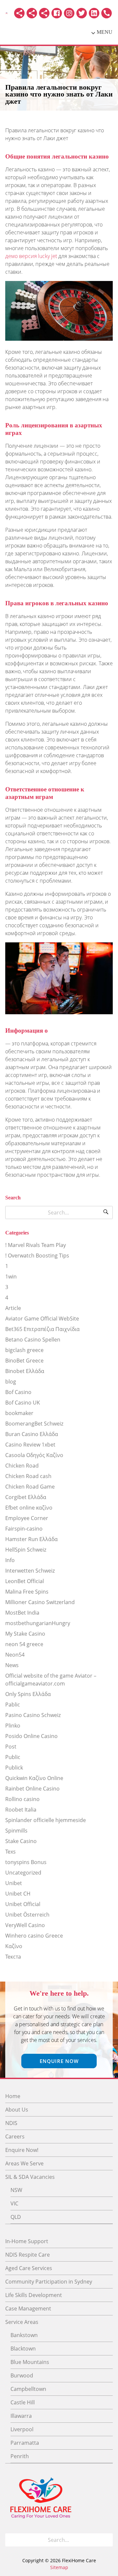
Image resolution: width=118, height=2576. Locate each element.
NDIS (11, 2123)
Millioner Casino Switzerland (40, 1602)
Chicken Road (22, 1466)
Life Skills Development (34, 2295)
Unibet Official (23, 1904)
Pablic (13, 1705)
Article (13, 1308)
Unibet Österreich (27, 1915)
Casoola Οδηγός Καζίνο (34, 1455)
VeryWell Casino (25, 1925)
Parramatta (25, 2443)
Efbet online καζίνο (29, 1508)
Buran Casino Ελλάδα (32, 1434)
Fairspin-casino (24, 1529)
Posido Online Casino (31, 1736)
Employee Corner (27, 1518)
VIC (14, 2203)
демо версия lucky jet (31, 256)
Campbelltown (28, 2389)
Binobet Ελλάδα (25, 1371)
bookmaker (19, 1413)
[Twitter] (82, 13)
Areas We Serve (24, 2163)
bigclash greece (24, 1350)
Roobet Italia (21, 1810)
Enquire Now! (22, 2150)
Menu (105, 32)
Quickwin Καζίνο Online (34, 1778)
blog (11, 1382)
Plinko (13, 1726)
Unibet (14, 1883)
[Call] (107, 13)
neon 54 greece (24, 1644)
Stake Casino (21, 1841)
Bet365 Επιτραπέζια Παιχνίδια (42, 1329)
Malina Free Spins (27, 1592)
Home (13, 2096)
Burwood (22, 2375)
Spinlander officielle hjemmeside (46, 1820)
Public (13, 1757)
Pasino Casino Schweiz (33, 1715)
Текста (13, 1957)
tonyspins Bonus (26, 1862)
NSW (16, 2190)
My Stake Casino (25, 1634)
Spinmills (16, 1831)
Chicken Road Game (30, 1487)
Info (10, 1560)
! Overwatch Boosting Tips (37, 1256)
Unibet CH (18, 1894)
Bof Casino (18, 1392)
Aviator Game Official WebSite (42, 1319)
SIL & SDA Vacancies (30, 2177)
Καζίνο (14, 1946)
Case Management (28, 2308)
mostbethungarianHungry (38, 1623)
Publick (14, 1768)
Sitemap (59, 2567)
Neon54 (15, 1655)
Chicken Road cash (28, 1476)
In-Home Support (27, 2241)
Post (11, 1747)
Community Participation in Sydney (49, 2282)
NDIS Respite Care (28, 2255)
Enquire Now (59, 2061)
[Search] (106, 1213)
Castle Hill (23, 2402)
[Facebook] (57, 13)
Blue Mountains (30, 2362)
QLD (16, 2217)
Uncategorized (23, 1873)
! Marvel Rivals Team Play (36, 1245)
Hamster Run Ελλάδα (31, 1539)
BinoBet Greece (24, 1361)
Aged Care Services (29, 2268)
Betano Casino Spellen (33, 1340)
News (12, 1665)
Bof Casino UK (23, 1403)
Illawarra (21, 2416)
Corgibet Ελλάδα (26, 1497)
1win (11, 1277)
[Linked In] (94, 13)
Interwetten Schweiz (30, 1571)
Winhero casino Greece (34, 1936)
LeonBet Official (25, 1581)
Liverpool (22, 2429)
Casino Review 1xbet (30, 1445)
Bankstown (24, 2335)
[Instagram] (69, 13)
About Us (17, 2110)
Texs (10, 1852)
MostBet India (22, 1613)
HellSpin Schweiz (26, 1550)
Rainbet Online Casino (32, 1789)
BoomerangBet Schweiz (34, 1424)
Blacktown (23, 2349)
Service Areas (22, 2322)
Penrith (20, 2456)
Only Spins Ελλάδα (28, 1694)
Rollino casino (22, 1799)
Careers (15, 2136)
